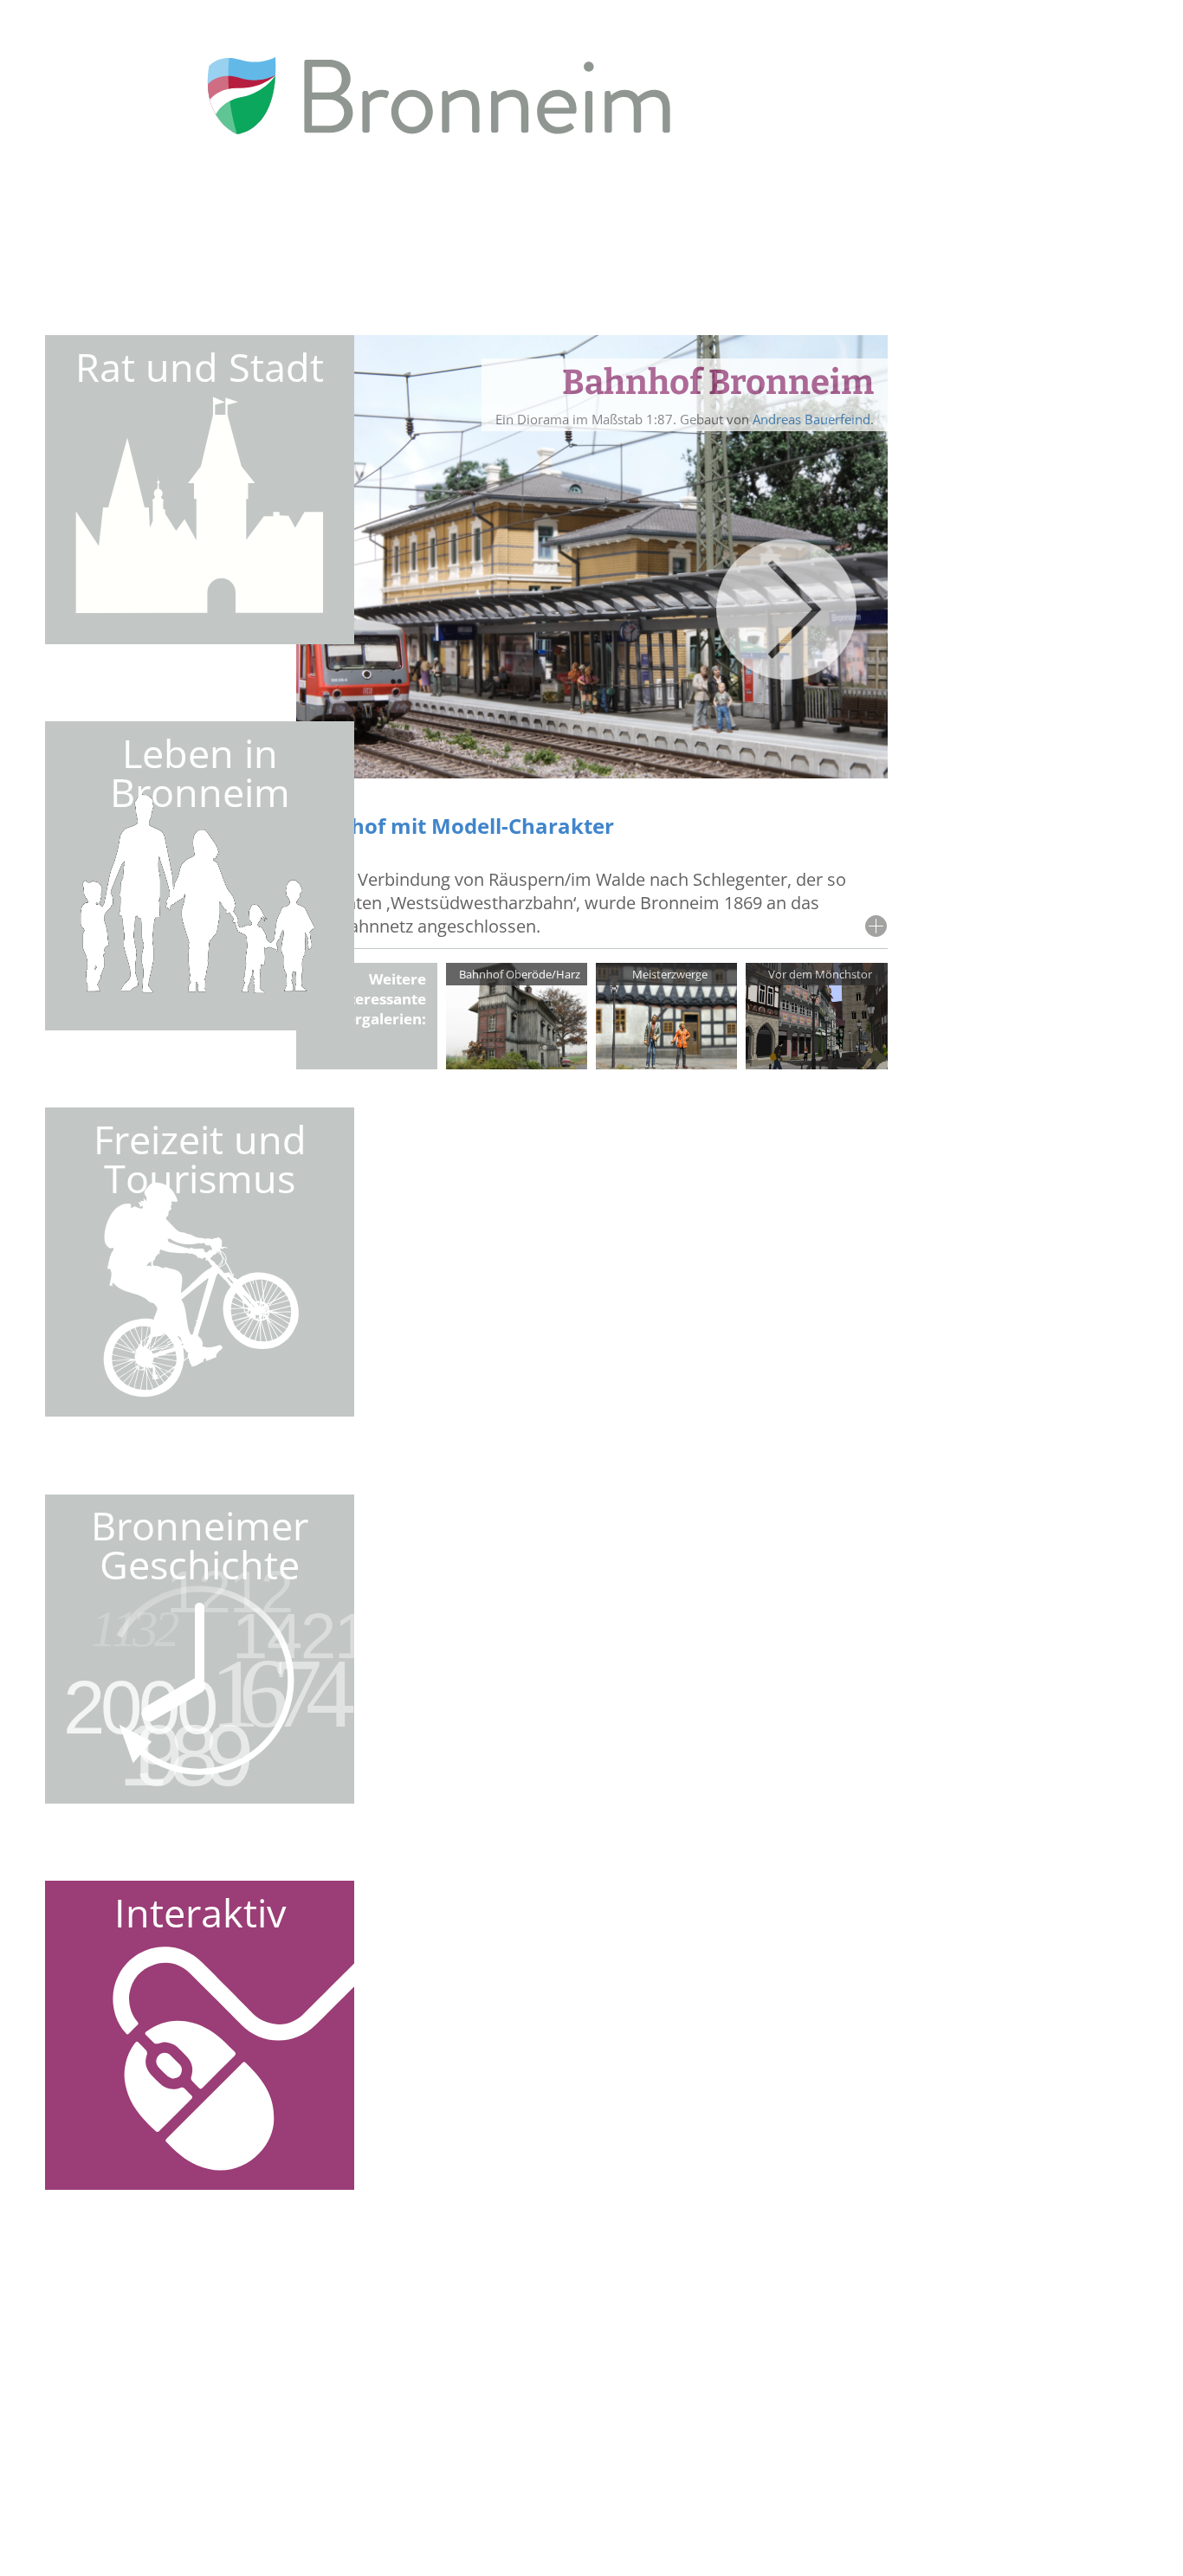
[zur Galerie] (517, 1063)
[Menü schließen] (1082, 323)
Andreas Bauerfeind (811, 419)
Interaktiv (200, 1912)
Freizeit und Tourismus (200, 1159)
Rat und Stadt (200, 367)
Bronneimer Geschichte (200, 1545)
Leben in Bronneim (200, 772)
